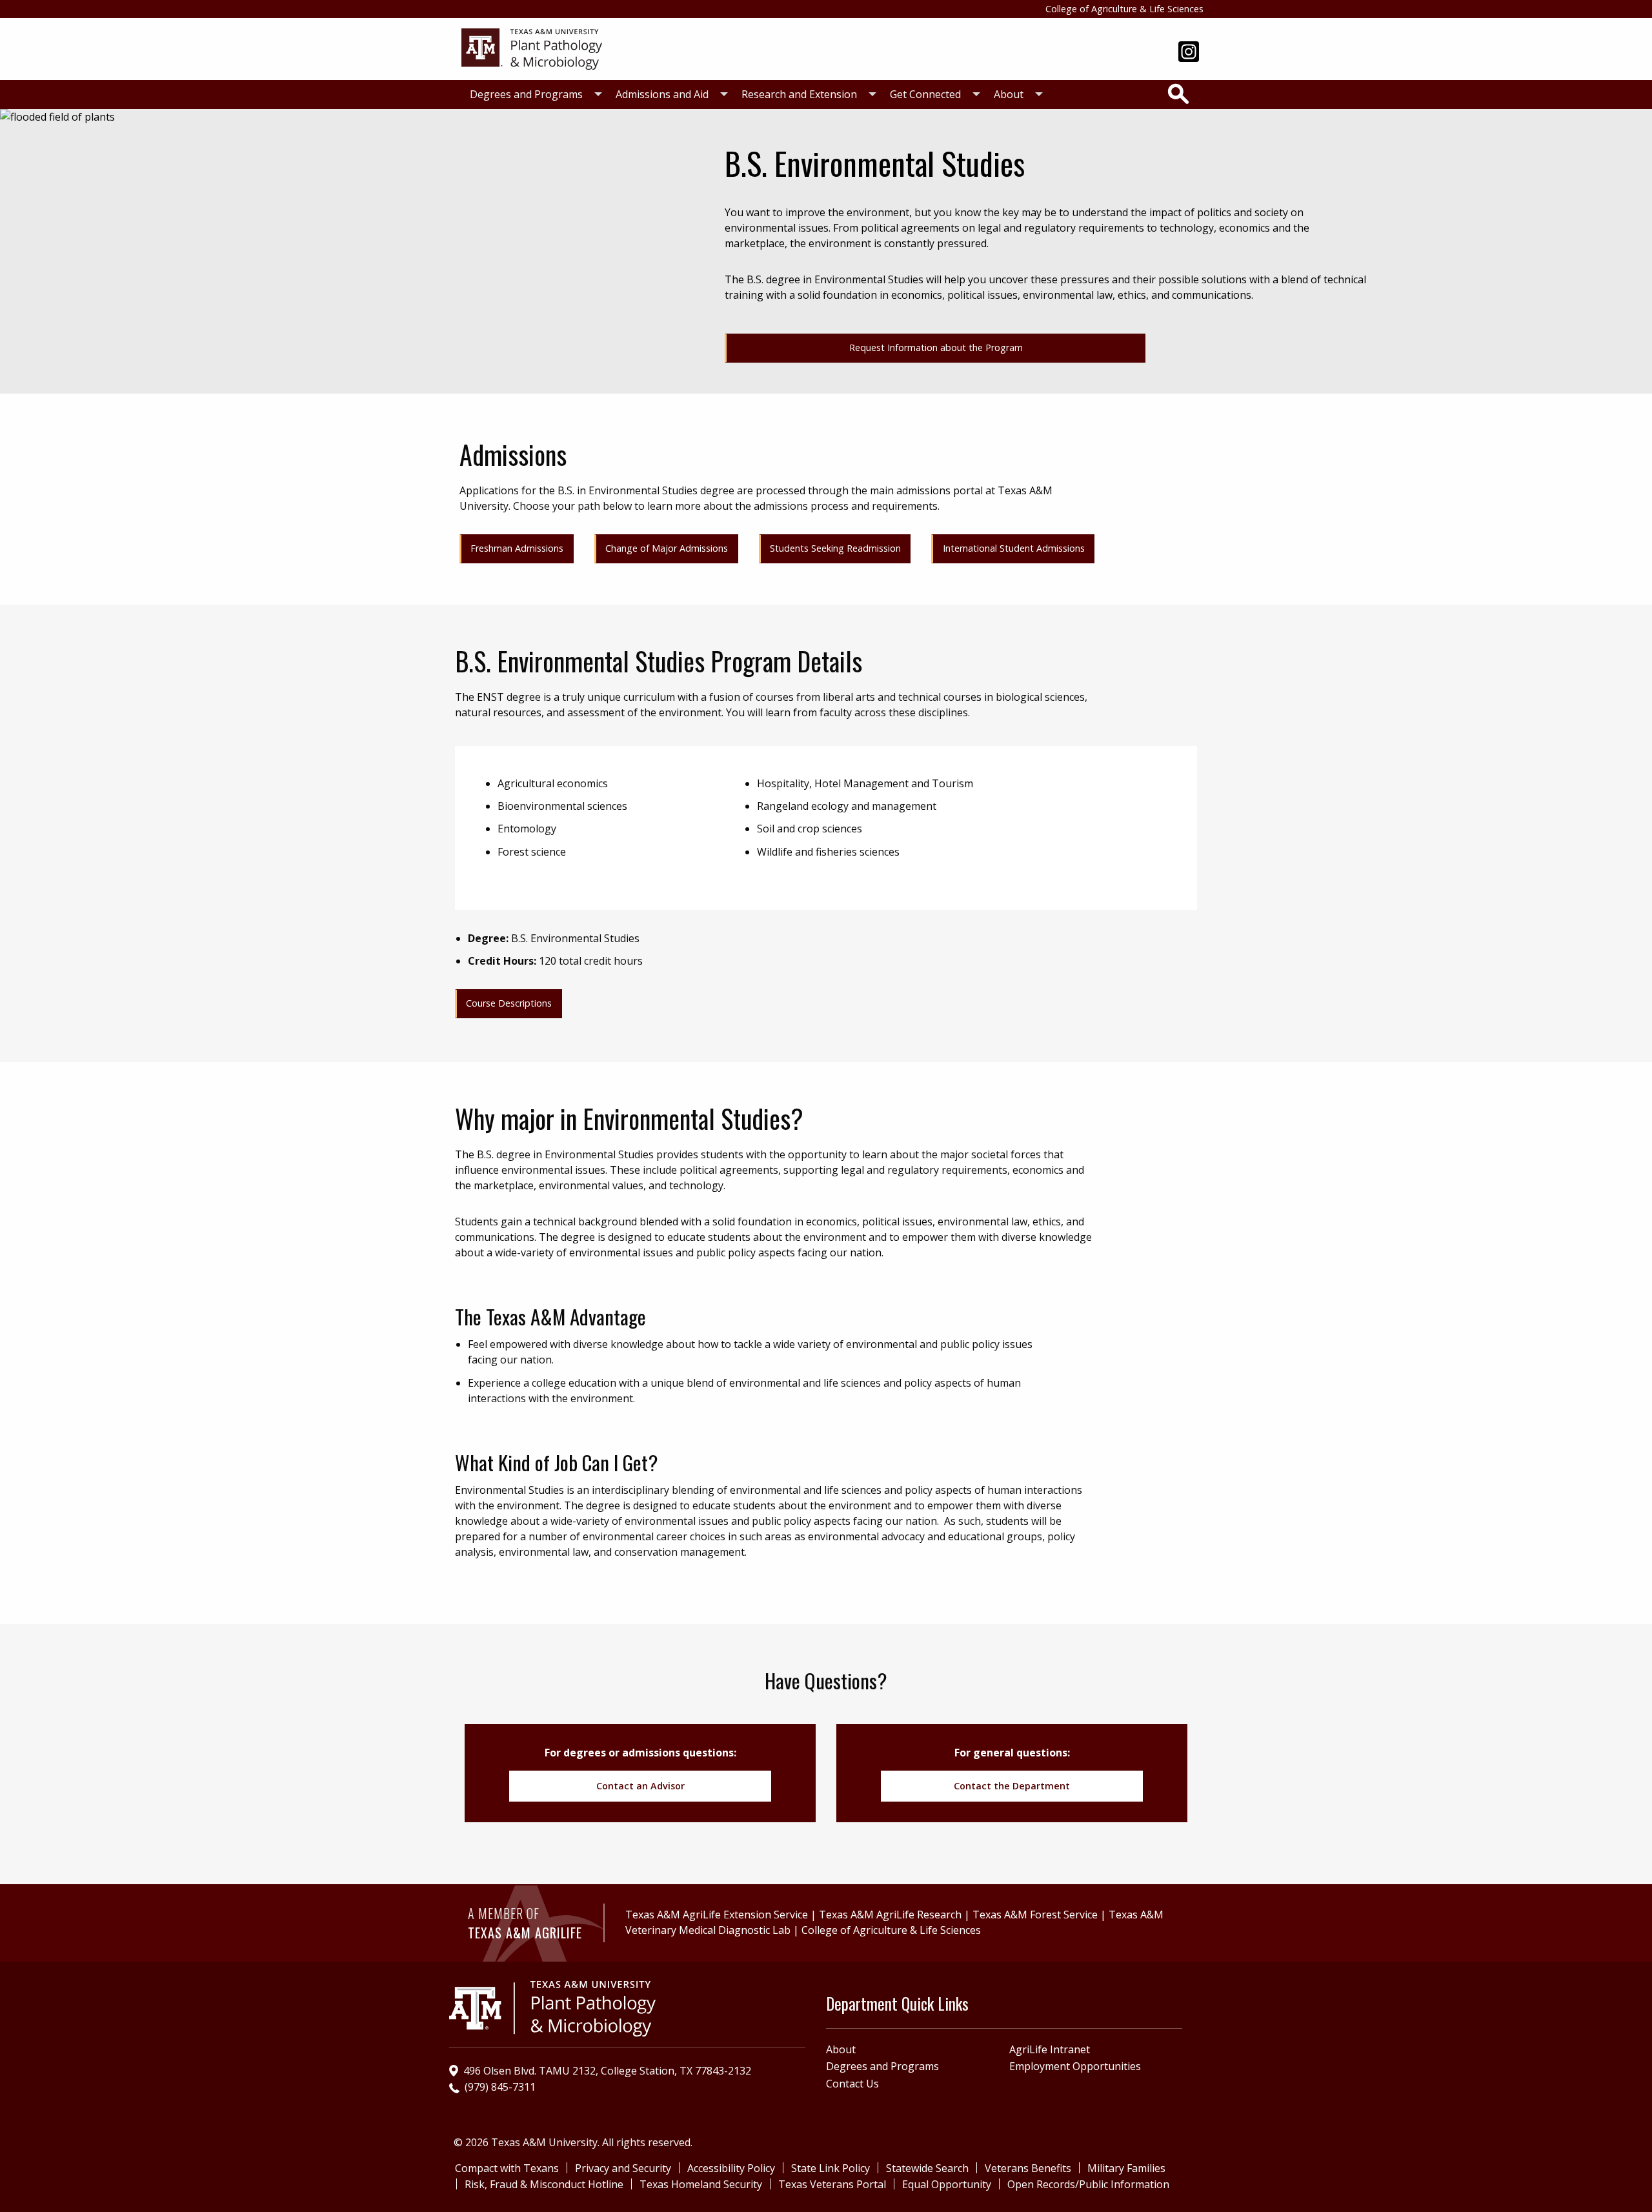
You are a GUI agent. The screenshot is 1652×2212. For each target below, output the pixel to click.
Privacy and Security (623, 2168)
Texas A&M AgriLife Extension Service (717, 1915)
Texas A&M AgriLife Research (890, 1915)
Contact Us (852, 2084)
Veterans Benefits (1028, 2168)
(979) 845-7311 (500, 2087)
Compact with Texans (507, 2168)
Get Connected (925, 94)
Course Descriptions (509, 1003)
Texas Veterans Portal (832, 2184)
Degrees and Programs (526, 94)
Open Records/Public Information (1088, 2184)
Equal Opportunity (947, 2184)
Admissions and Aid (662, 94)
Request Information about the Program (936, 347)
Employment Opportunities (1075, 2066)
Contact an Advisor (640, 1786)
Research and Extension (799, 94)
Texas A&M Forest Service (1035, 1915)
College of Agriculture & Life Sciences (1124, 9)
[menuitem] (532, 95)
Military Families (1126, 2168)
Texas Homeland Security (701, 2184)
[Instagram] (1189, 53)
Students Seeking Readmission (835, 548)
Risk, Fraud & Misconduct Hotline (544, 2184)
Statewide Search (927, 2168)
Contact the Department (1012, 1786)
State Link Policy (831, 2168)
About (1009, 94)
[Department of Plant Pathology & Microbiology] (532, 48)
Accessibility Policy (731, 2168)
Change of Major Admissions (667, 548)
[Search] (1178, 94)
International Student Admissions (1014, 548)
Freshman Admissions (517, 548)
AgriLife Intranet (1050, 2049)
